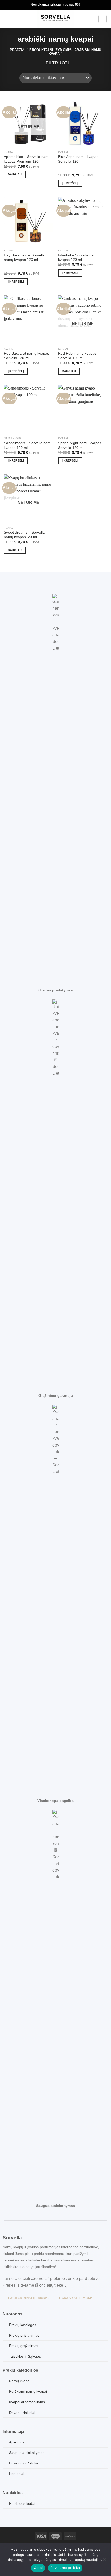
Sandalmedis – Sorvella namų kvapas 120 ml (28, 445)
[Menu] (7, 19)
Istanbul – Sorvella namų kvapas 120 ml (78, 258)
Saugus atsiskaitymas (27, 2453)
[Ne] (105, 2561)
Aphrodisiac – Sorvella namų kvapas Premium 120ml (27, 159)
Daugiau (15, 174)
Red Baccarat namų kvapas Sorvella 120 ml (26, 356)
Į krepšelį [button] (70, 183)
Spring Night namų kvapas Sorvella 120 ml (80, 445)
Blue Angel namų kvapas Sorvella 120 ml (78, 159)
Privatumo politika (65, 2568)
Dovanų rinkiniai (22, 2413)
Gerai (38, 2568)
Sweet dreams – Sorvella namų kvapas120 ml (24, 535)
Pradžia (17, 50)
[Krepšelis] (102, 19)
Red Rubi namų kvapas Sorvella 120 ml (77, 356)
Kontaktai (17, 2474)
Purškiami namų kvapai (28, 2391)
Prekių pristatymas (24, 2335)
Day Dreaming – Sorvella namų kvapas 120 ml (24, 258)
